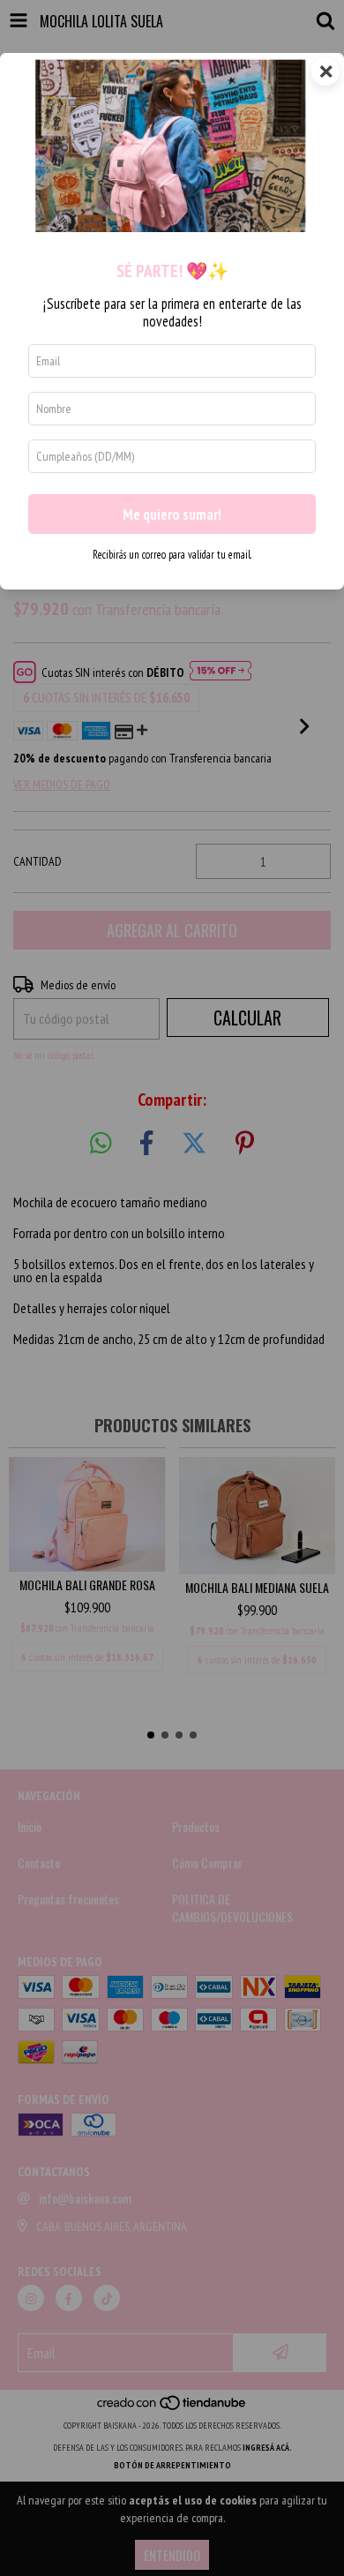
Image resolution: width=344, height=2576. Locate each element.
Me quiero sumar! (172, 514)
